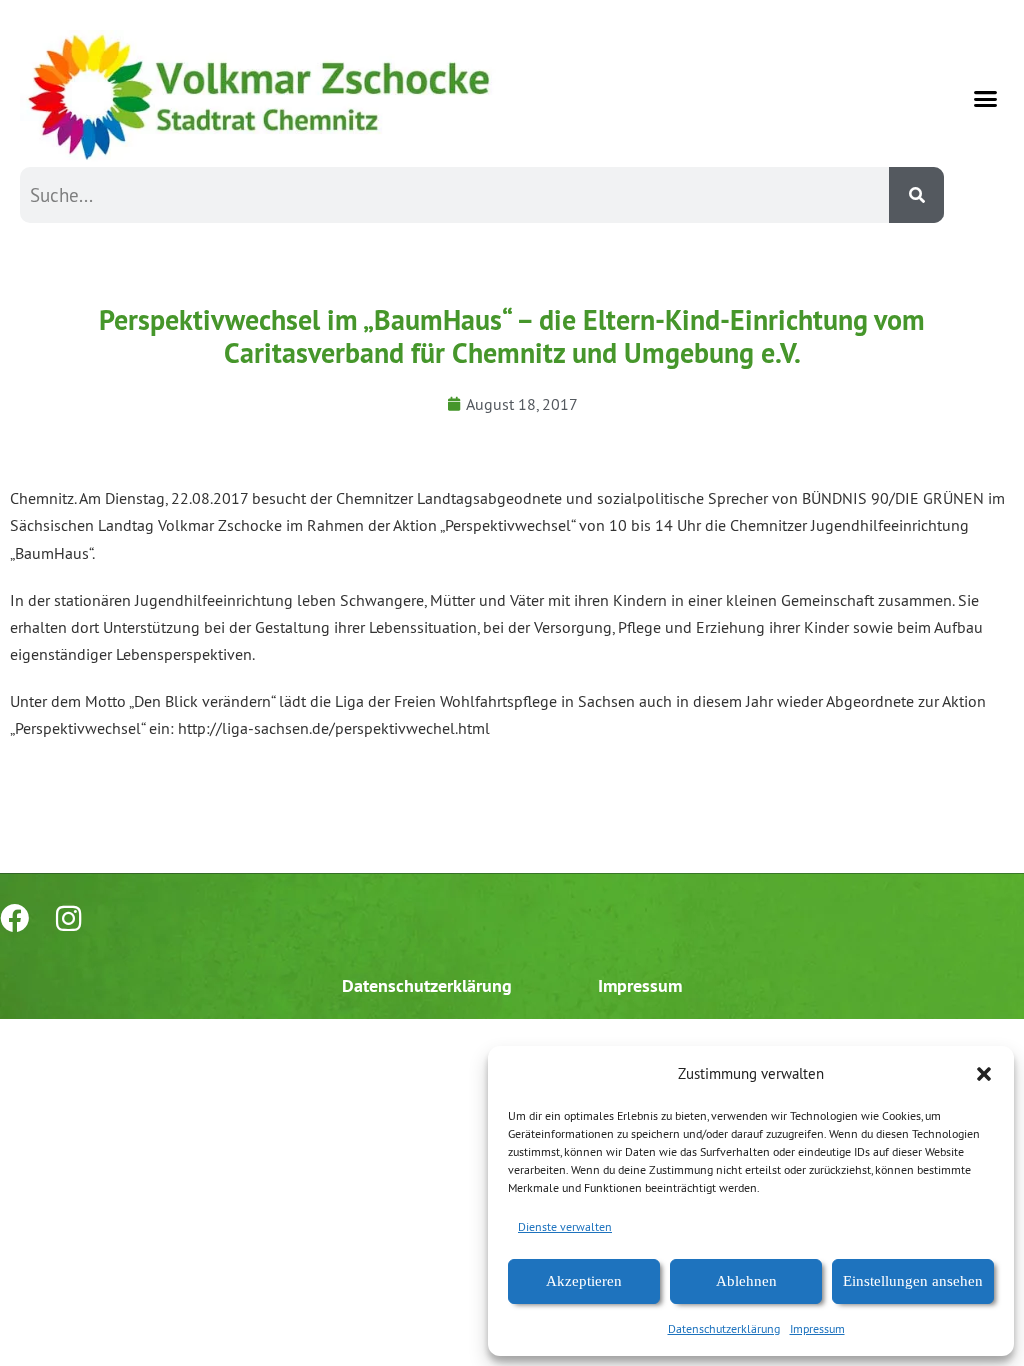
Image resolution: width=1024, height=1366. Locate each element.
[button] (984, 1074)
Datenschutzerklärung (724, 1328)
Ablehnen (746, 1281)
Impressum (817, 1328)
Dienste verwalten (565, 1226)
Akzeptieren (584, 1281)
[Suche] (916, 195)
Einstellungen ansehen (913, 1281)
